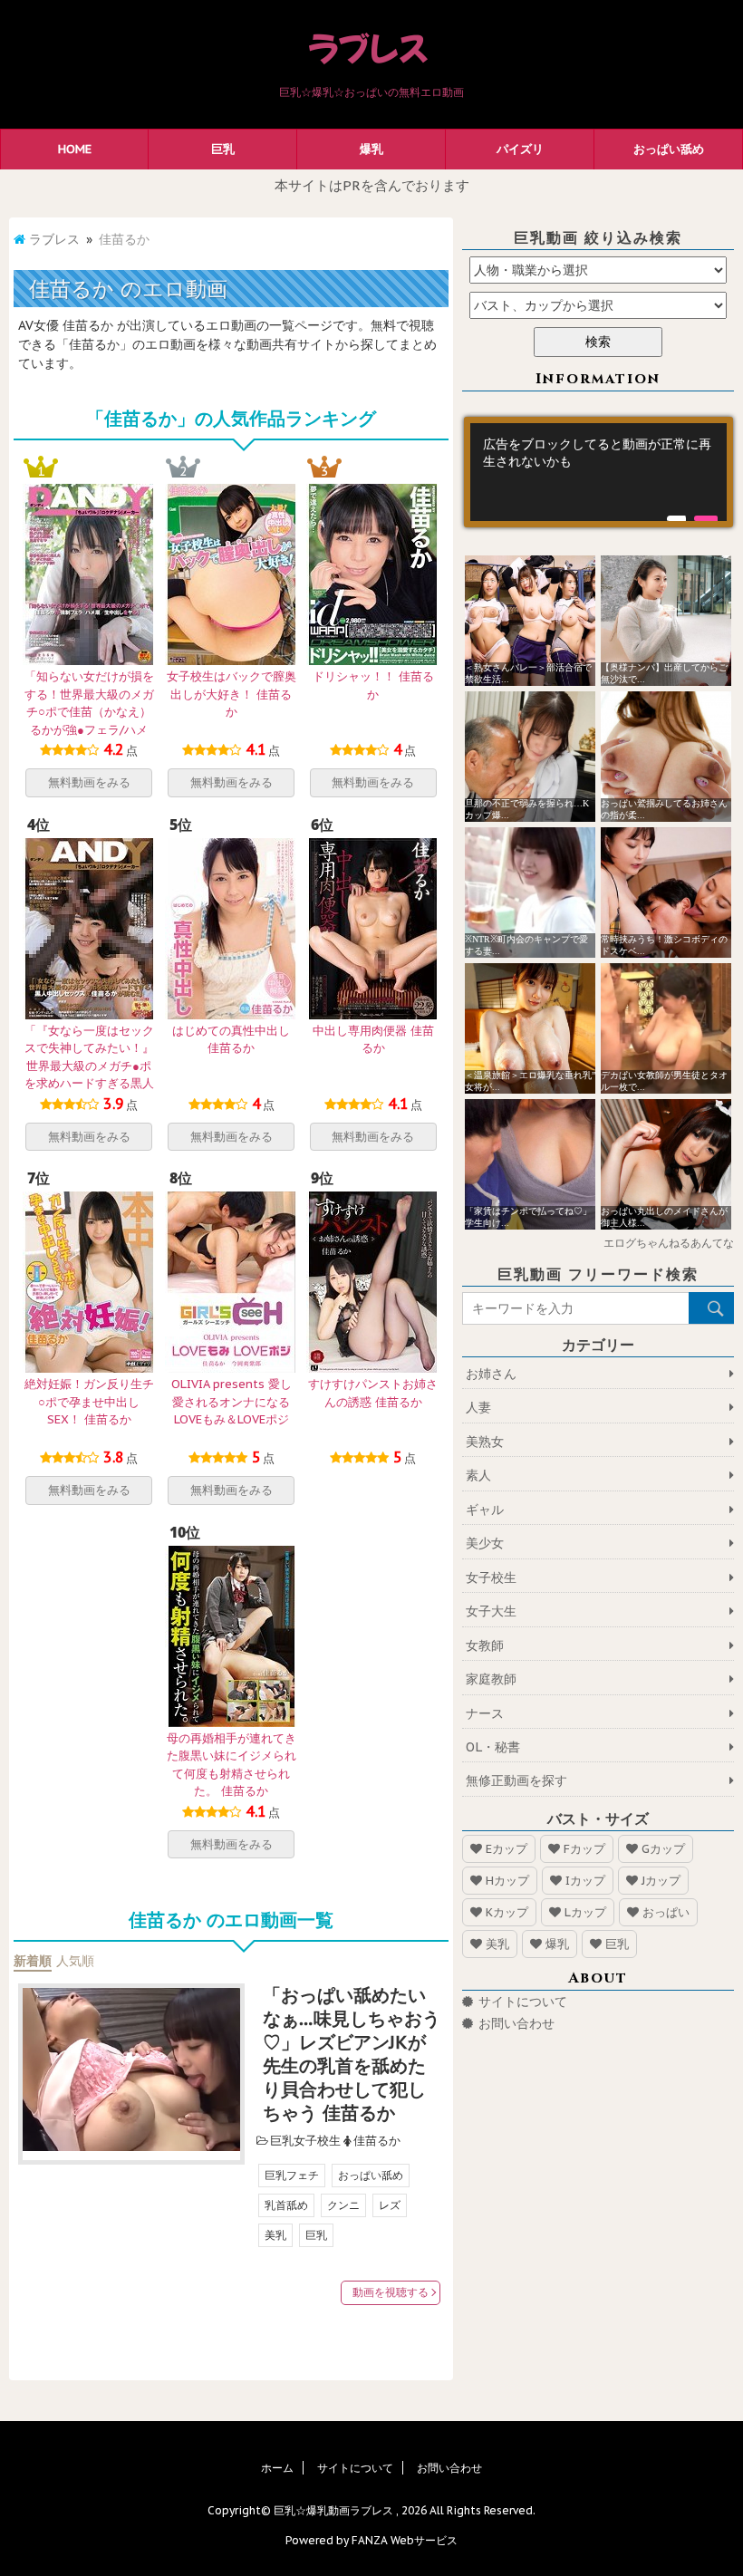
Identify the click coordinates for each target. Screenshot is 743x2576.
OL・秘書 (493, 1747)
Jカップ (661, 1881)
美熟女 (485, 1442)
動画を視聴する (391, 2292)
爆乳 (371, 149)
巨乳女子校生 (305, 2141)
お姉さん (491, 1374)
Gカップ (663, 1849)
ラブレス (54, 239)
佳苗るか (377, 2141)
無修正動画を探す (516, 1780)
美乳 (275, 2235)
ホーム (277, 2468)
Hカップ (507, 1881)
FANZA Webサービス (405, 2540)
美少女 (485, 1543)
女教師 (485, 1645)
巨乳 (223, 149)
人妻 (478, 1407)
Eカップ (507, 1849)
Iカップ (585, 1881)
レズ (390, 2205)
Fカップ (584, 1849)
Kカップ (507, 1912)
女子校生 (491, 1577)
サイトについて (523, 2002)
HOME (75, 149)
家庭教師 (491, 1679)
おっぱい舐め (669, 149)
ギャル (485, 1510)
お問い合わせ (516, 2023)
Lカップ (585, 1912)
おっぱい (666, 1912)
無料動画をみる (89, 782)
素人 (478, 1475)
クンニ (343, 2205)
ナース (485, 1713)
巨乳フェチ (292, 2175)
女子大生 (491, 1611)
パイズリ (520, 149)
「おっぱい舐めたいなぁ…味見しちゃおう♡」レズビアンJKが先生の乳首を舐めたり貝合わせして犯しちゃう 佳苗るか (352, 2054)
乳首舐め (286, 2205)
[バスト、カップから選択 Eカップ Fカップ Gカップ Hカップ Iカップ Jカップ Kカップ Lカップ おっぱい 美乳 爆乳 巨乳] (598, 305)
